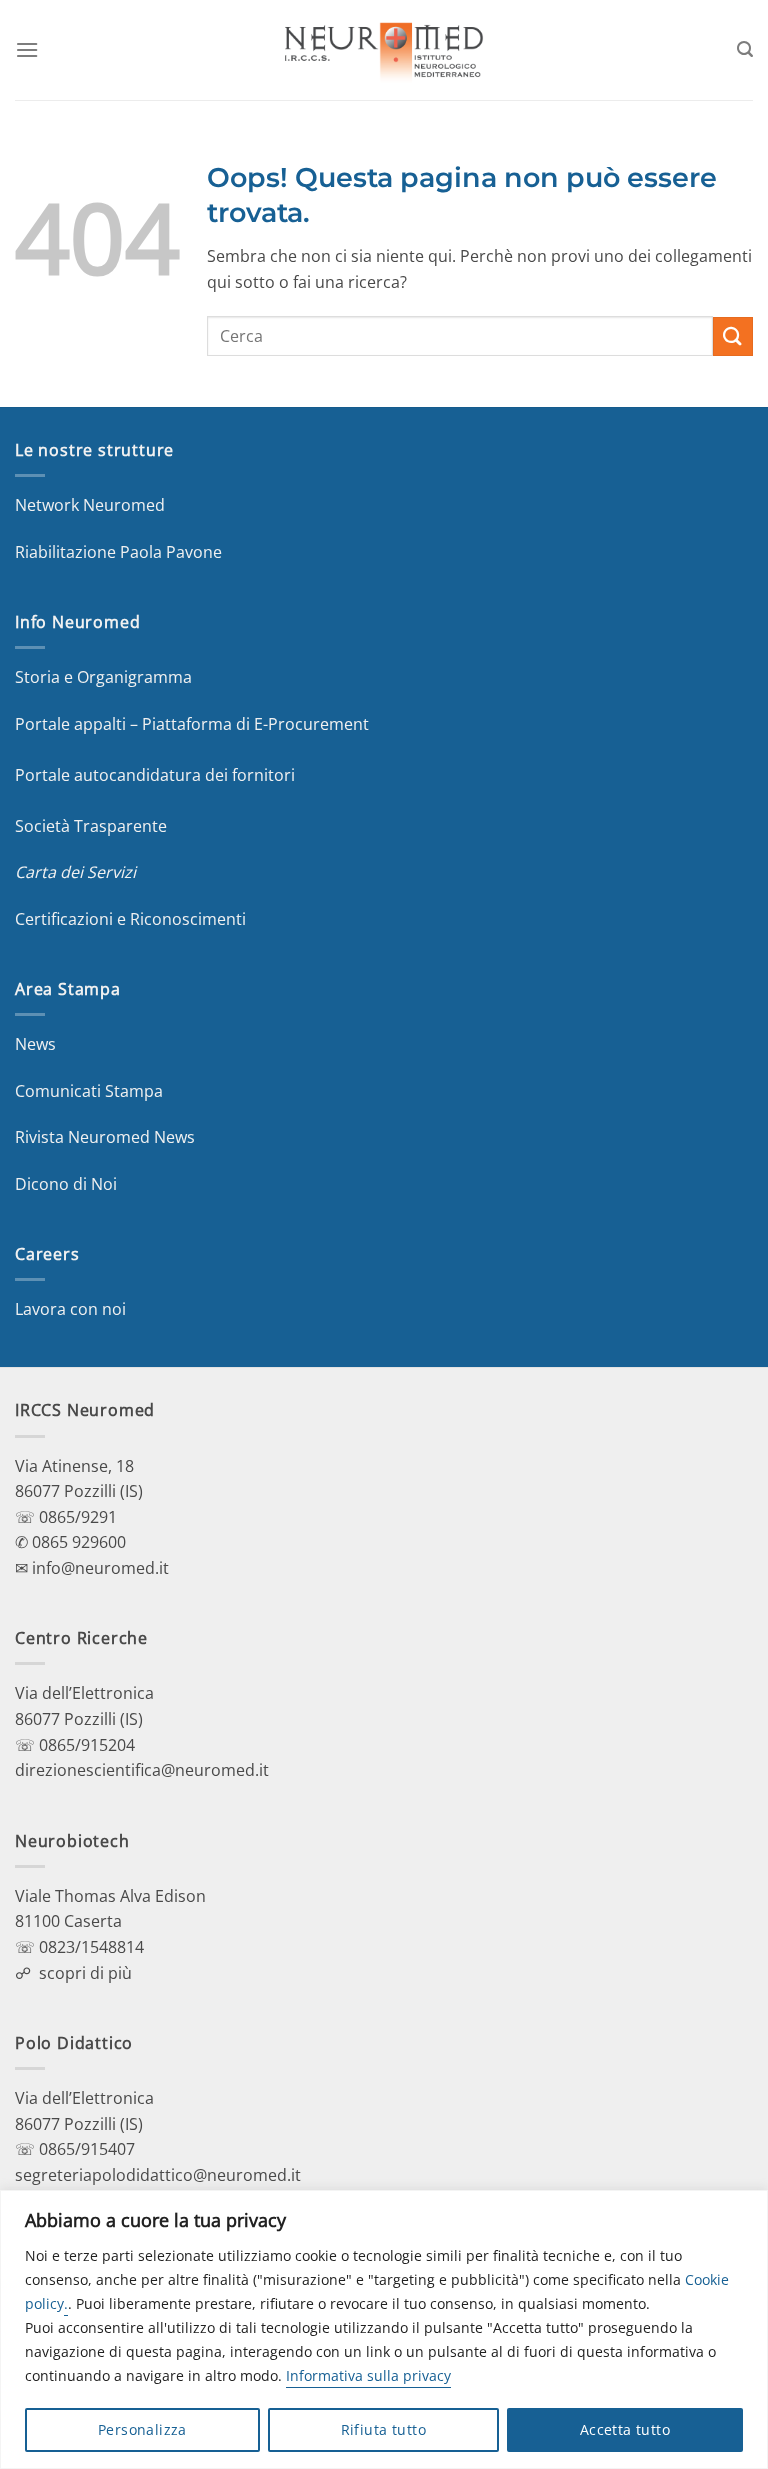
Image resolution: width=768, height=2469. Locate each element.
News (35, 1044)
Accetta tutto (625, 2429)
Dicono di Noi (66, 1184)
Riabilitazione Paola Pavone (118, 552)
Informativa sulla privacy (368, 2375)
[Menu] (27, 49)
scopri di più (85, 1973)
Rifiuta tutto (383, 2429)
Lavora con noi (70, 1309)
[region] (384, 2329)
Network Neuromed (90, 505)
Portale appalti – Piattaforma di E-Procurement (192, 724)
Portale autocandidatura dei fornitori (155, 775)
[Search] (745, 49)
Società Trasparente (91, 826)
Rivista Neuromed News (105, 1137)
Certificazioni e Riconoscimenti (130, 919)
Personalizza (142, 2429)
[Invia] (733, 336)
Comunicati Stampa (89, 1091)
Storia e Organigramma (103, 677)
